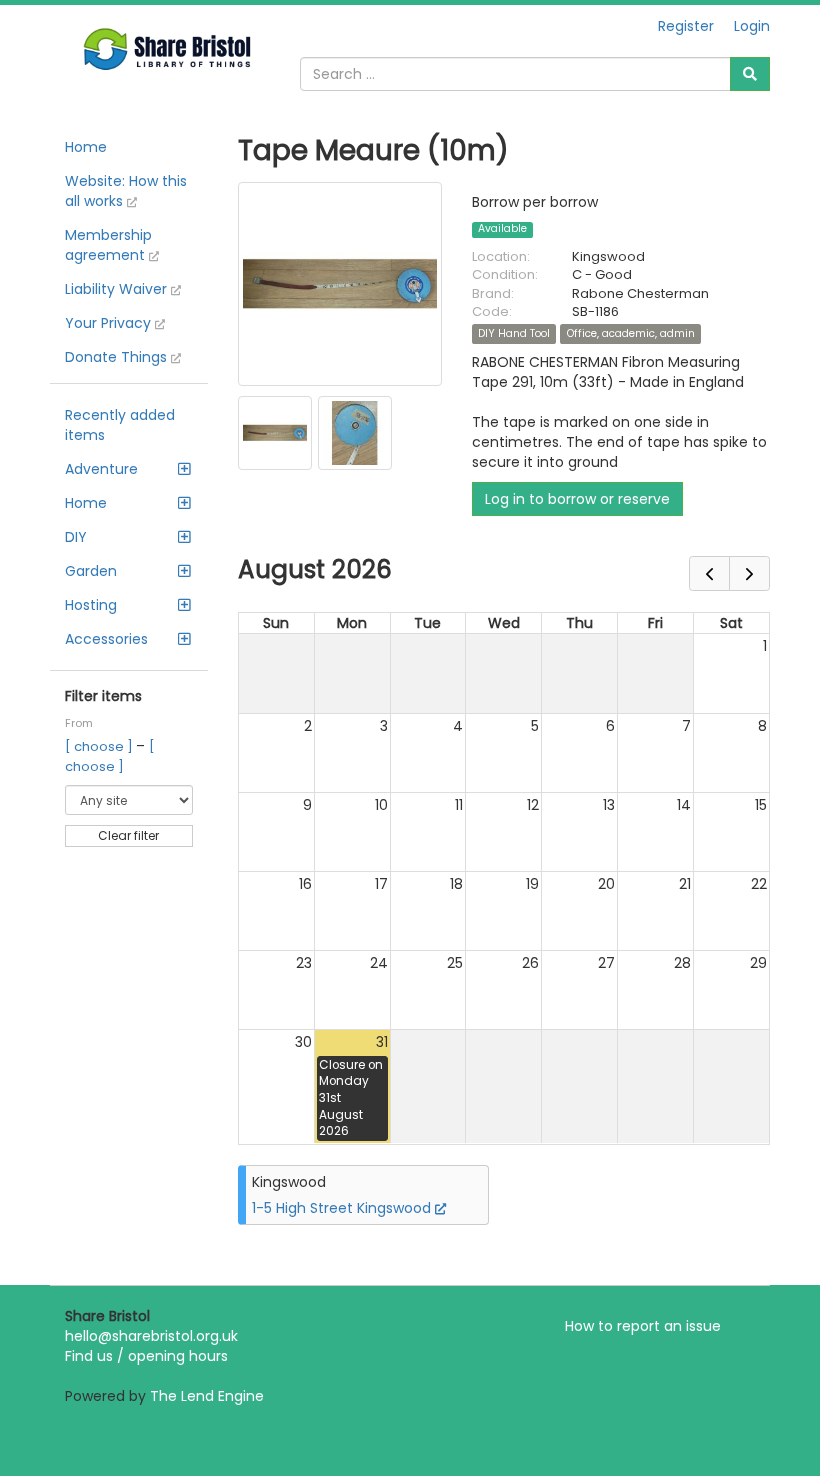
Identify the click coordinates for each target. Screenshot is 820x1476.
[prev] (709, 573)
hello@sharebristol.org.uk (151, 1336)
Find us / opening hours (146, 1356)
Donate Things (118, 357)
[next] (749, 573)
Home (86, 147)
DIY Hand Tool (514, 333)
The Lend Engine (207, 1396)
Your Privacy (110, 323)
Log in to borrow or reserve (577, 499)
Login (752, 26)
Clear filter (128, 835)
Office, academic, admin (631, 333)
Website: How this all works (126, 191)
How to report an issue (643, 1326)
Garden (91, 571)
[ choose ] (100, 746)
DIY (76, 537)
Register (686, 26)
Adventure (101, 469)
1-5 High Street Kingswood (343, 1208)
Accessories (106, 639)
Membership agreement (108, 245)
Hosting (91, 605)
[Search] (750, 74)
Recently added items (120, 425)
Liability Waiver (118, 289)
